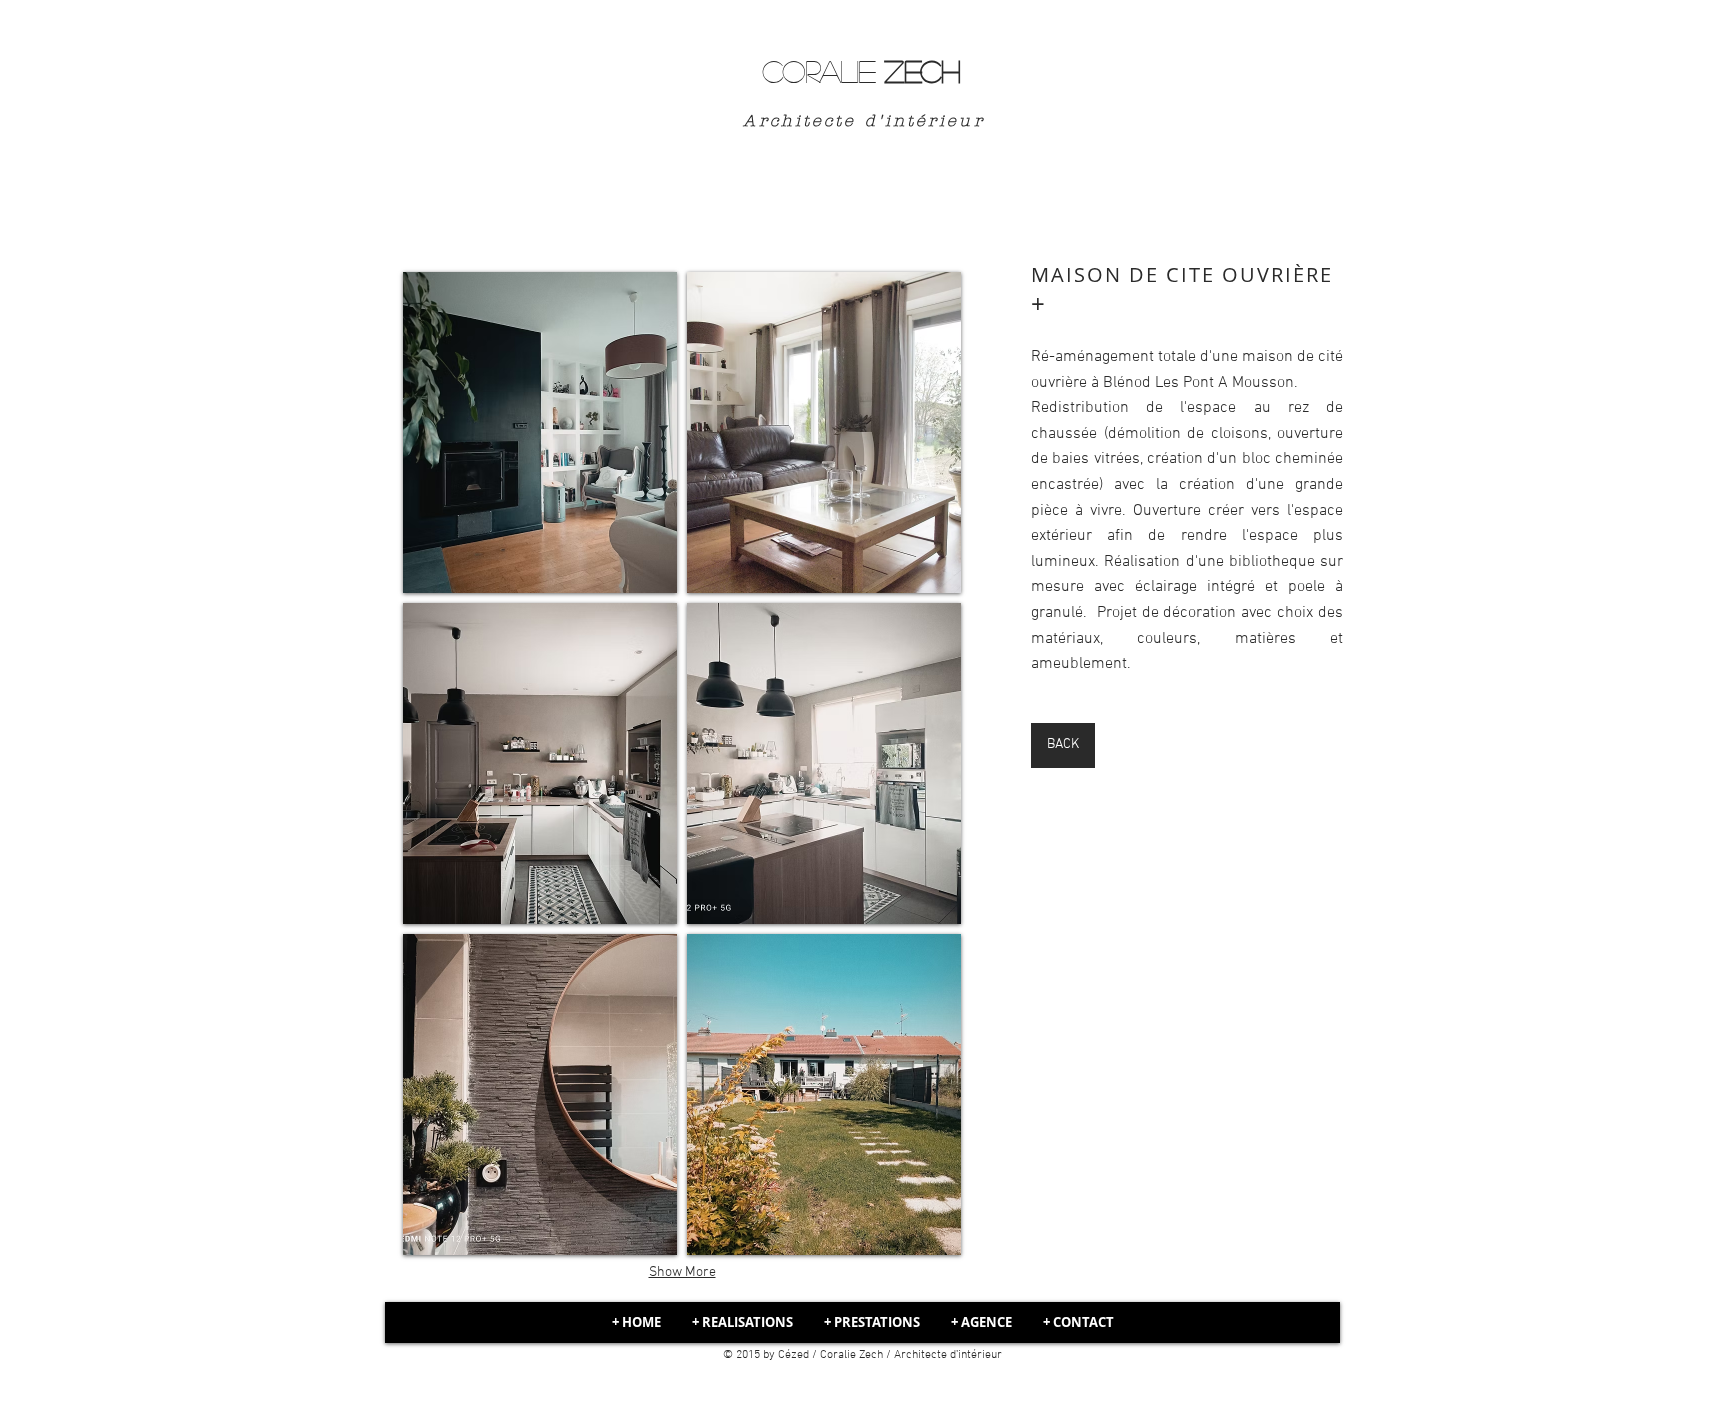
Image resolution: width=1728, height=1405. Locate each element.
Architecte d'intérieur (860, 120)
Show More (682, 1272)
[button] (540, 432)
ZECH (860, 70)
